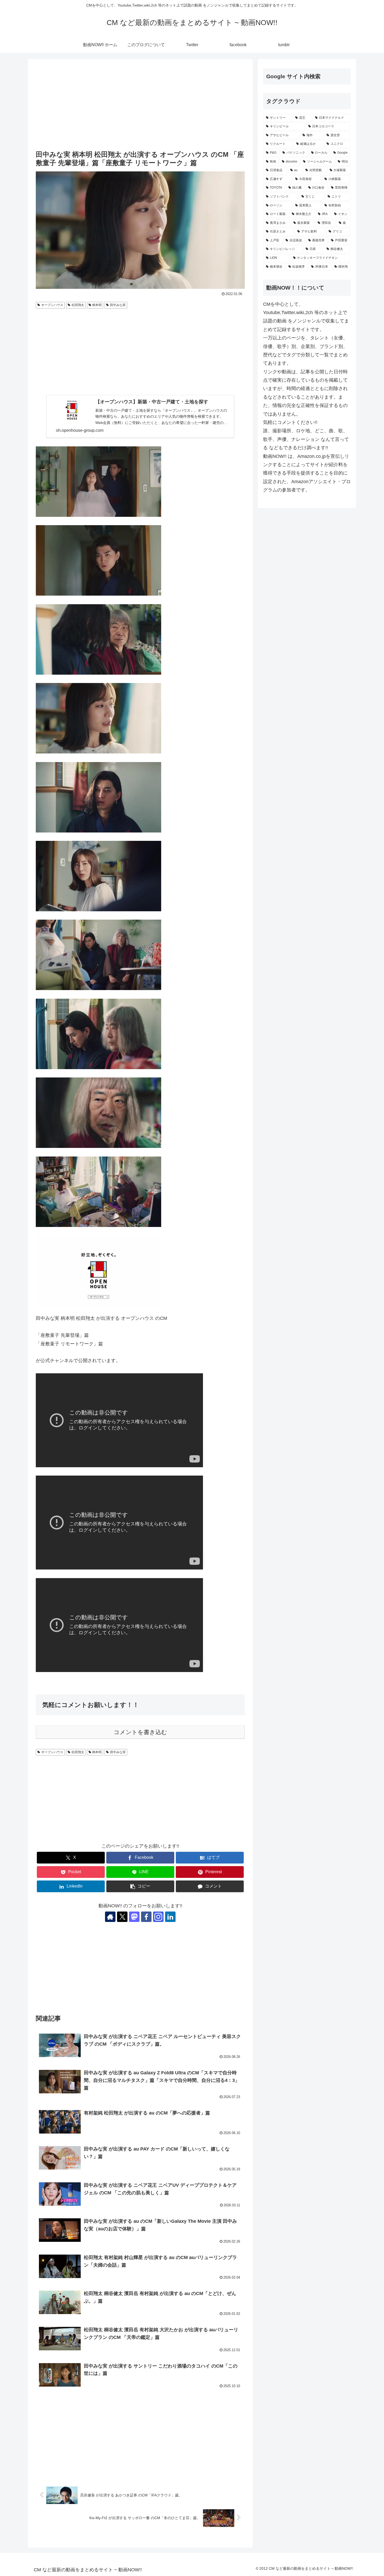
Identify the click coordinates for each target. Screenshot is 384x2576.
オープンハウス (52, 305)
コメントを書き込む (140, 1732)
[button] (140, 1886)
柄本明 (97, 305)
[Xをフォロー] (122, 1917)
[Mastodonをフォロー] (134, 1917)
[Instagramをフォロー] (158, 1917)
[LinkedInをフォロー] (170, 1917)
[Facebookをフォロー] (146, 1917)
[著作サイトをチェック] (110, 1917)
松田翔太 (78, 305)
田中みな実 (118, 305)
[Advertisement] (140, 105)
